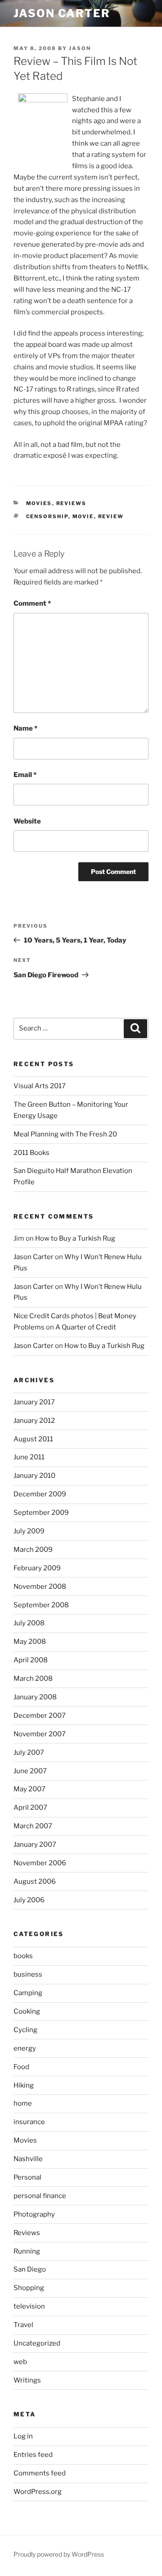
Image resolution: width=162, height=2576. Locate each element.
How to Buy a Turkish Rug (75, 1238)
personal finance (40, 2196)
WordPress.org (38, 2492)
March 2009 (33, 1550)
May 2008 (30, 1642)
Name (25, 728)
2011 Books (31, 1153)
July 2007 (29, 1753)
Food (21, 2067)
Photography (34, 2214)
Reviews (72, 503)
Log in (23, 2436)
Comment (32, 603)
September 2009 (41, 1513)
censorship (47, 516)
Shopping (29, 2288)
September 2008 (41, 1605)
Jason (80, 48)
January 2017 (34, 1402)
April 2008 (31, 1660)
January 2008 (35, 1697)
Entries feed (33, 2455)
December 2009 (40, 1494)
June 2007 (30, 1771)
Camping (28, 1993)
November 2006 (40, 1863)
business (28, 1974)
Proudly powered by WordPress (59, 2554)
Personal (27, 2177)
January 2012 (34, 1421)
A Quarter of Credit (86, 1327)
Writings (27, 2380)
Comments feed (40, 2473)
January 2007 (35, 1845)
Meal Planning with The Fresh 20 (65, 1134)
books (23, 1956)
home (23, 2103)
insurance (29, 2122)
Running (27, 2251)
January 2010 (34, 1476)
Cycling (25, 2030)
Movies (39, 503)
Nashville (28, 2159)
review (111, 516)
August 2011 (33, 1439)
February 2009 (37, 1568)
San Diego (30, 2269)
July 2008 (29, 1623)
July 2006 (29, 1900)
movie (83, 516)
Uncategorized (37, 2343)
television (29, 2306)
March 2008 (33, 1679)
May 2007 (29, 1789)
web (20, 2362)
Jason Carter (62, 13)
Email (25, 775)
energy (25, 2048)
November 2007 (40, 1734)
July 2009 (29, 1531)
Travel (23, 2325)
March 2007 (33, 1826)
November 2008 (40, 1587)
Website (27, 821)
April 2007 (30, 1808)
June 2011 (29, 1457)
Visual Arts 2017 (40, 1086)
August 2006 (35, 1881)
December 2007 (40, 1716)
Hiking (24, 2085)
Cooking (27, 2011)
